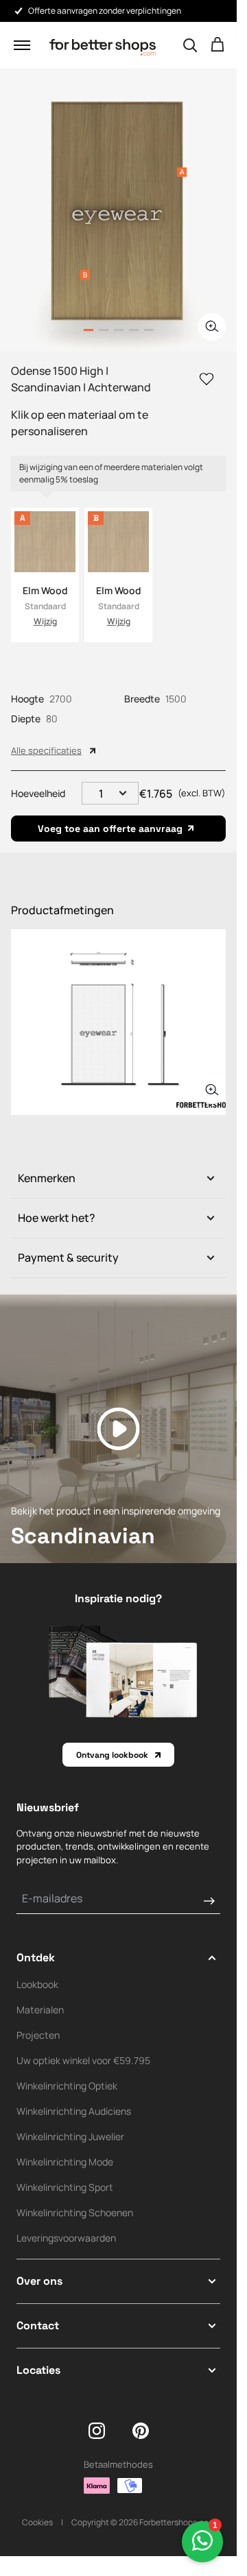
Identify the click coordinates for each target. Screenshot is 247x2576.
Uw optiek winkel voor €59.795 (83, 2060)
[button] (22, 45)
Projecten (38, 2035)
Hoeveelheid (38, 793)
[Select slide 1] (104, 330)
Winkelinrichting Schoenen (75, 2212)
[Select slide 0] (89, 330)
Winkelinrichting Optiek (67, 2086)
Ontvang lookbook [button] (112, 1755)
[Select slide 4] (149, 330)
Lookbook (37, 1984)
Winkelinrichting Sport (65, 2187)
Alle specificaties (46, 750)
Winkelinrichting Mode (65, 2162)
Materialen (40, 2010)
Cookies (37, 2522)
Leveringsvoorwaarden (66, 2238)
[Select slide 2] (119, 330)
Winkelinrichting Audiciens (74, 2111)
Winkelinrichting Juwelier (70, 2136)
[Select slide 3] (134, 330)
